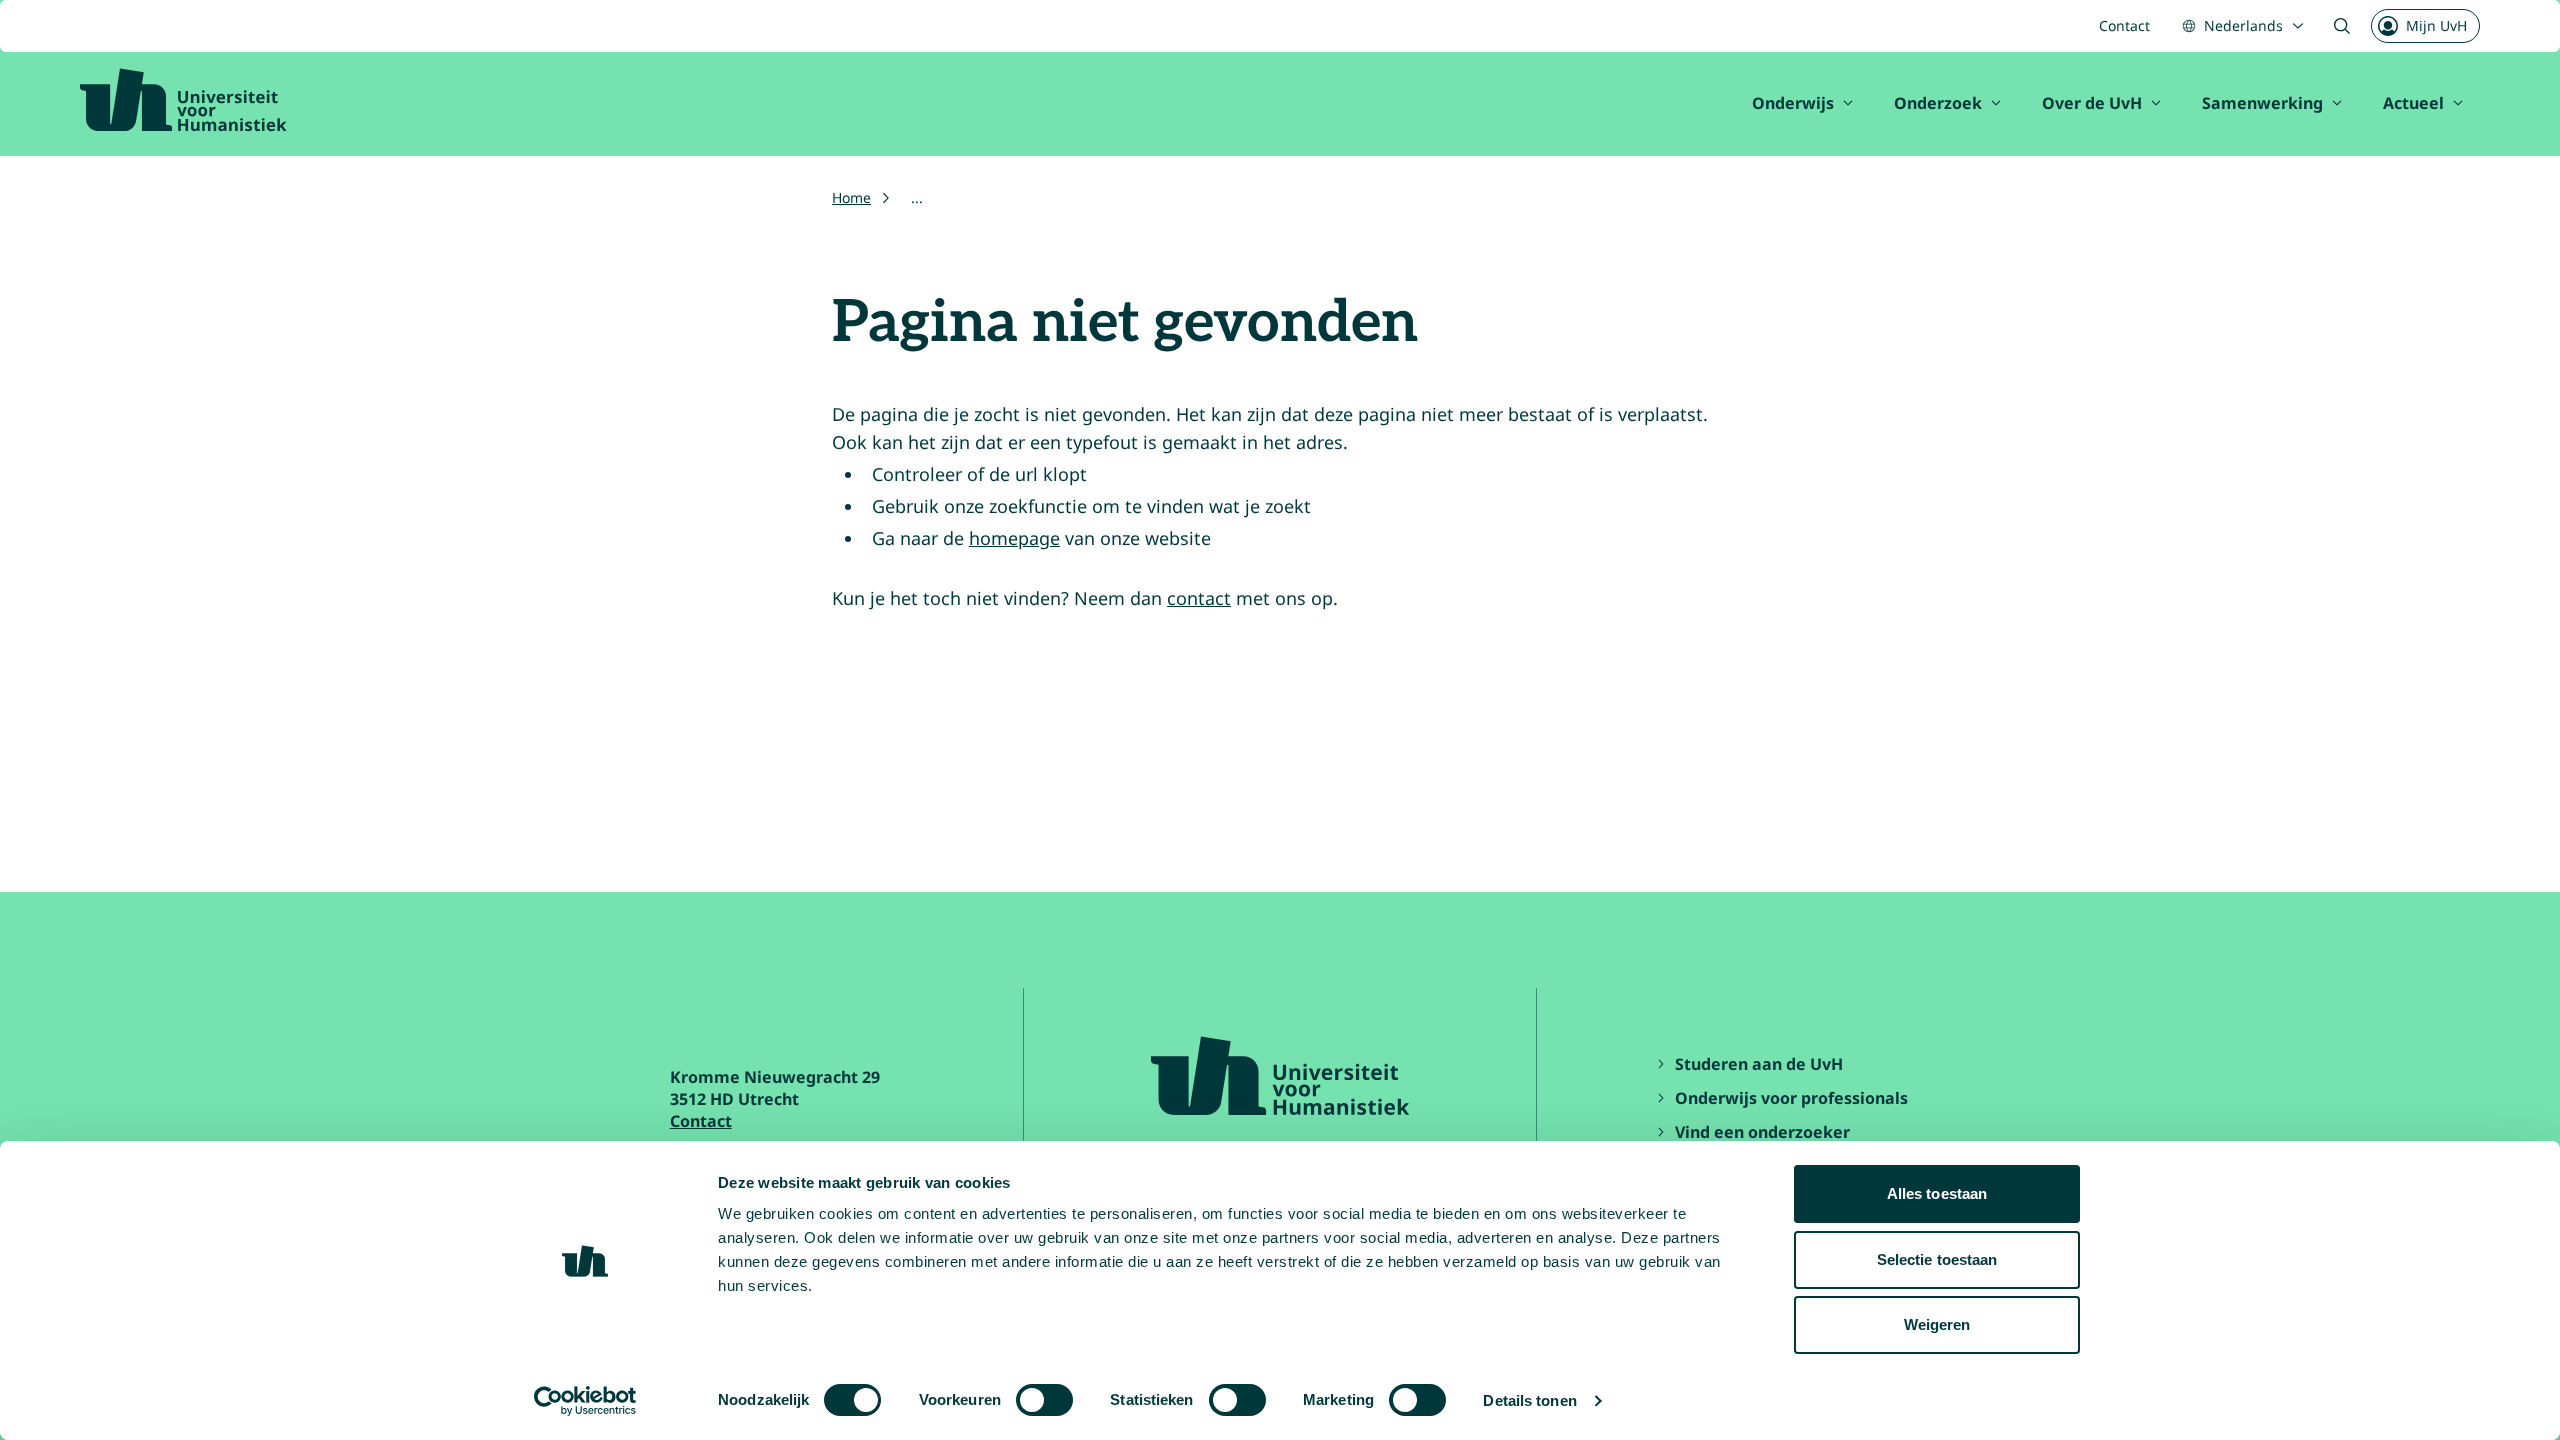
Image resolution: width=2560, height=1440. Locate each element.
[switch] (1044, 1400)
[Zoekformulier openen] (2342, 26)
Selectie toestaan (1937, 1259)
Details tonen (1529, 1400)
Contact (2124, 25)
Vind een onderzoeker (1762, 1132)
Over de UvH (2092, 103)
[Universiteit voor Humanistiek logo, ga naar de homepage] (183, 100)
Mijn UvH (2436, 25)
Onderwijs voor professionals (1791, 1098)
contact (1199, 598)
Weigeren (1937, 1324)
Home (851, 197)
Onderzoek (1938, 103)
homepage (1014, 538)
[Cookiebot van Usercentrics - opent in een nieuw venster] (585, 1401)
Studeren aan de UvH (1759, 1064)
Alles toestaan (1937, 1193)
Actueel (2413, 103)
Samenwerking (2262, 103)
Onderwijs (1793, 103)
